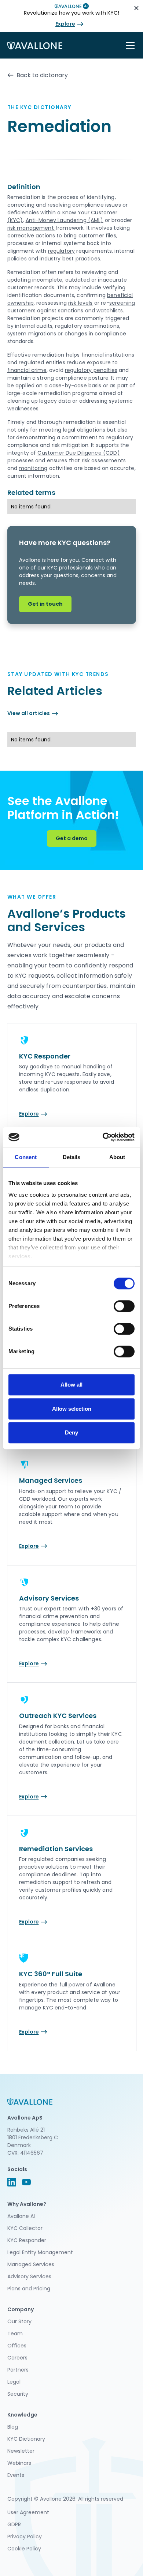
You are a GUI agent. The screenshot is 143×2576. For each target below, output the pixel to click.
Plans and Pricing (29, 2289)
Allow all (71, 1385)
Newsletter (21, 2451)
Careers (17, 2358)
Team (15, 2334)
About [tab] (117, 1157)
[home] (35, 45)
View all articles (29, 713)
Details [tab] (72, 1157)
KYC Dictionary (26, 2439)
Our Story (19, 2321)
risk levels (80, 303)
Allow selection (72, 1409)
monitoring (33, 468)
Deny (71, 1432)
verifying (114, 287)
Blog (13, 2427)
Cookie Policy (24, 2549)
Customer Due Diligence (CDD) (78, 453)
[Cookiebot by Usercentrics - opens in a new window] (103, 1137)
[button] (129, 45)
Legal (14, 2382)
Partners (18, 2370)
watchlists (110, 311)
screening (122, 303)
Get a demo (72, 838)
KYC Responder (27, 2240)
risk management (31, 228)
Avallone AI (21, 2216)
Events (16, 2475)
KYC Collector (25, 2228)
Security (18, 2394)
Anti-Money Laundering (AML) (65, 220)
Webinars (19, 2463)
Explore (65, 24)
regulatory (62, 251)
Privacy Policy (25, 2536)
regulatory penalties (91, 370)
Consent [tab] (26, 1157)
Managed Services (31, 2264)
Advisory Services (29, 2276)
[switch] (124, 1306)
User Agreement (28, 2512)
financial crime (27, 370)
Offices (17, 2346)
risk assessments (103, 460)
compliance (110, 334)
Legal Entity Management (40, 2252)
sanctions (71, 311)
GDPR (14, 2524)
